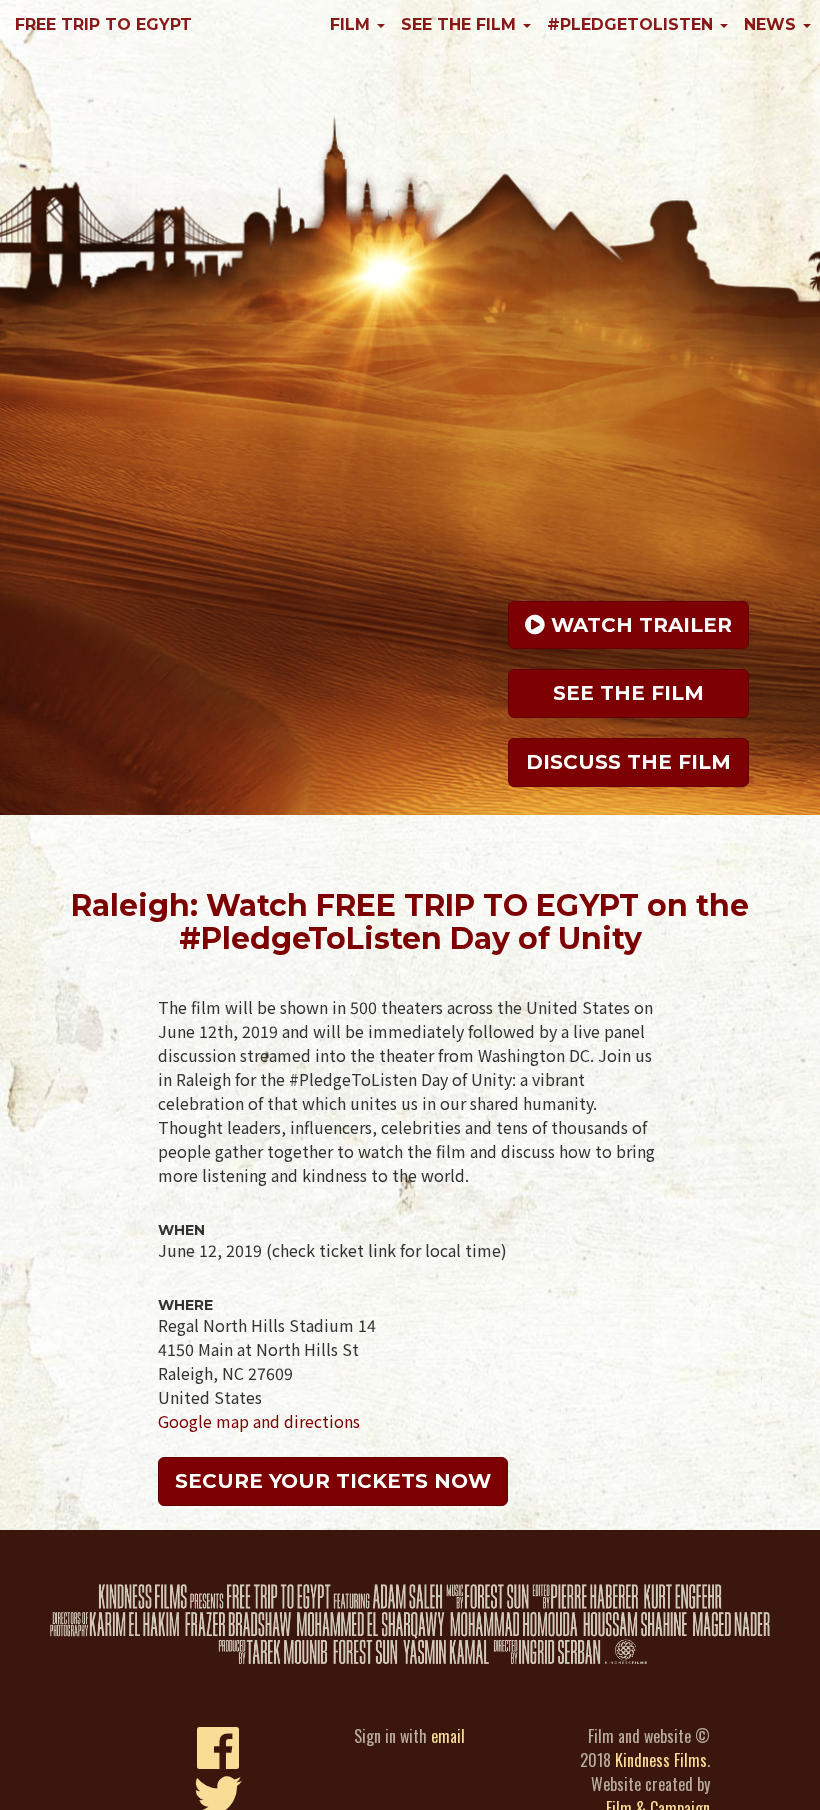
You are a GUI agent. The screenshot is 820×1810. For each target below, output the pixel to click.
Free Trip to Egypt (103, 24)
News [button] (772, 24)
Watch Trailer (638, 625)
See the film (628, 693)
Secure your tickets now (333, 1481)
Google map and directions (259, 1421)
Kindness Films (661, 1760)
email (448, 1736)
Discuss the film (628, 762)
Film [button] (352, 24)
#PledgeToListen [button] (632, 24)
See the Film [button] (461, 24)
